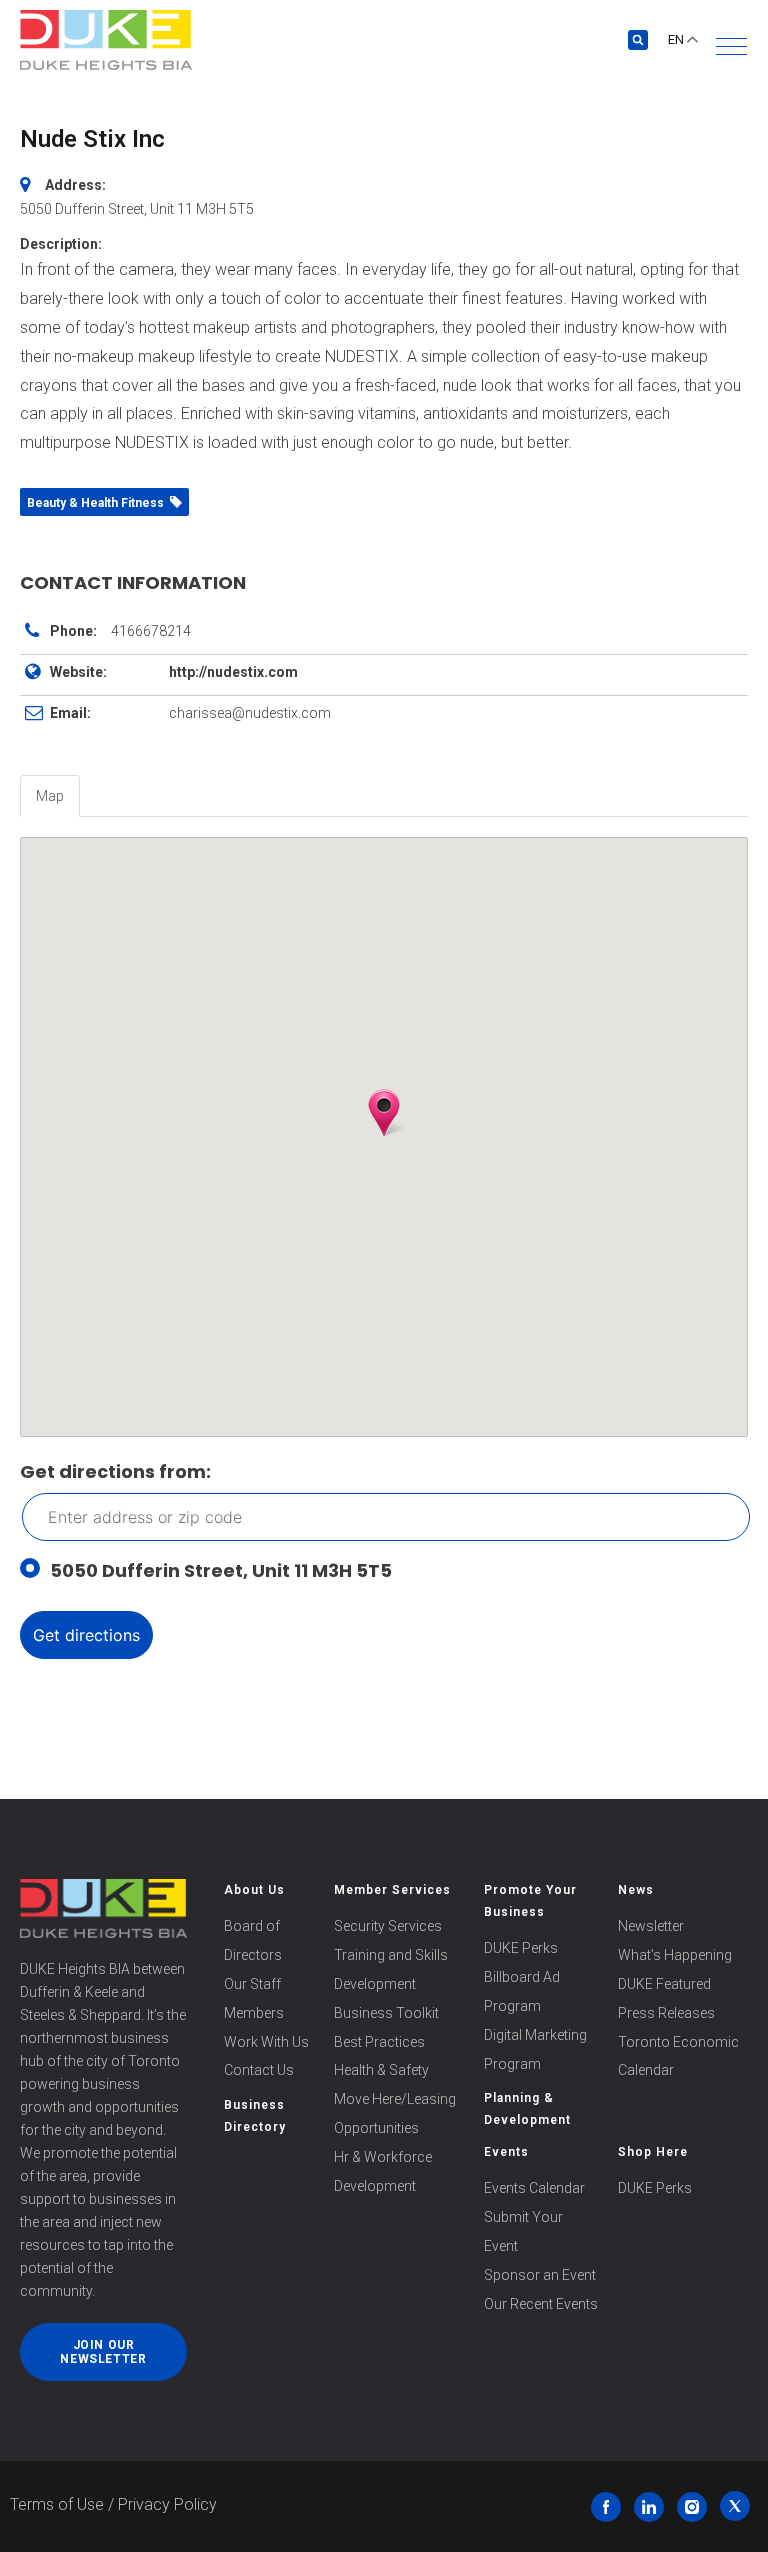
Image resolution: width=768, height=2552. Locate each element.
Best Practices (379, 2042)
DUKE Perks (521, 1948)
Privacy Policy (167, 2504)
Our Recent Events (541, 2304)
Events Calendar (534, 2188)
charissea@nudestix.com (250, 713)
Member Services (392, 1890)
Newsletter (651, 1926)
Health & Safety (381, 2070)
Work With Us (266, 2042)
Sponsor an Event (540, 2275)
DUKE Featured (664, 1984)
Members (254, 2013)
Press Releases (666, 2013)
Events (506, 2152)
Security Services (388, 1926)
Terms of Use (57, 2504)
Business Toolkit (386, 2013)
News (636, 1890)
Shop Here (653, 2152)
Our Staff (252, 1984)
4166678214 (151, 631)
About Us (254, 1890)
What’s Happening (675, 1955)
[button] (731, 46)
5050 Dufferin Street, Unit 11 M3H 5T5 (221, 1570)
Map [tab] (50, 796)
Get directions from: (115, 1471)
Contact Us (259, 2070)
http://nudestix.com (233, 672)
